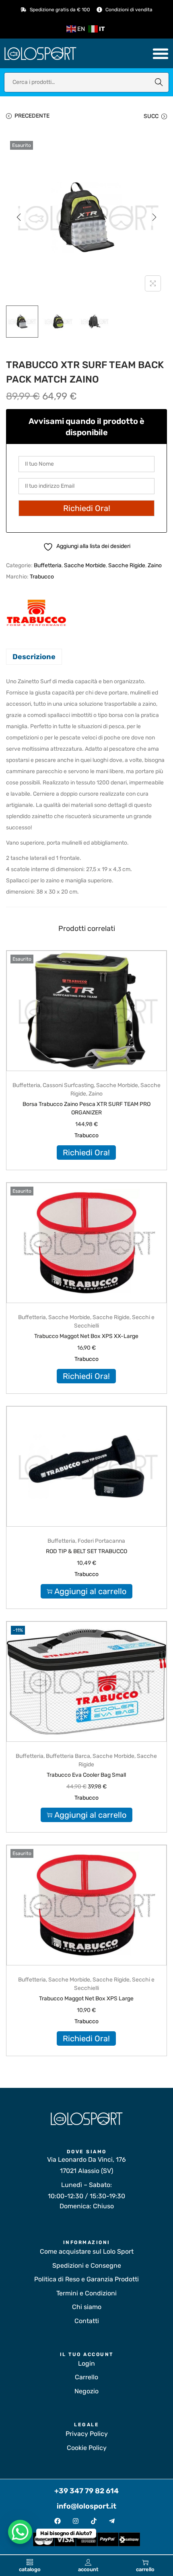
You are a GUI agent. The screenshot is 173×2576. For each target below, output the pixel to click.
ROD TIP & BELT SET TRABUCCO (86, 1551)
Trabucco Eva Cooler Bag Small (86, 1775)
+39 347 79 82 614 (86, 2491)
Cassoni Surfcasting (68, 1085)
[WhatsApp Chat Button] (20, 2532)
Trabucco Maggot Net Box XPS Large (86, 1999)
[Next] (154, 217)
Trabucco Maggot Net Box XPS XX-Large (86, 1336)
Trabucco (42, 577)
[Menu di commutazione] (161, 53)
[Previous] (19, 217)
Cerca (159, 82)
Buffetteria (48, 565)
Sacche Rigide (127, 565)
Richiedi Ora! (86, 1153)
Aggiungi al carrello (90, 1591)
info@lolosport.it (86, 2506)
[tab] (86, 657)
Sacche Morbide (85, 565)
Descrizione (34, 657)
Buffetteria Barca (68, 1756)
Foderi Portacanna (101, 1541)
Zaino (155, 565)
